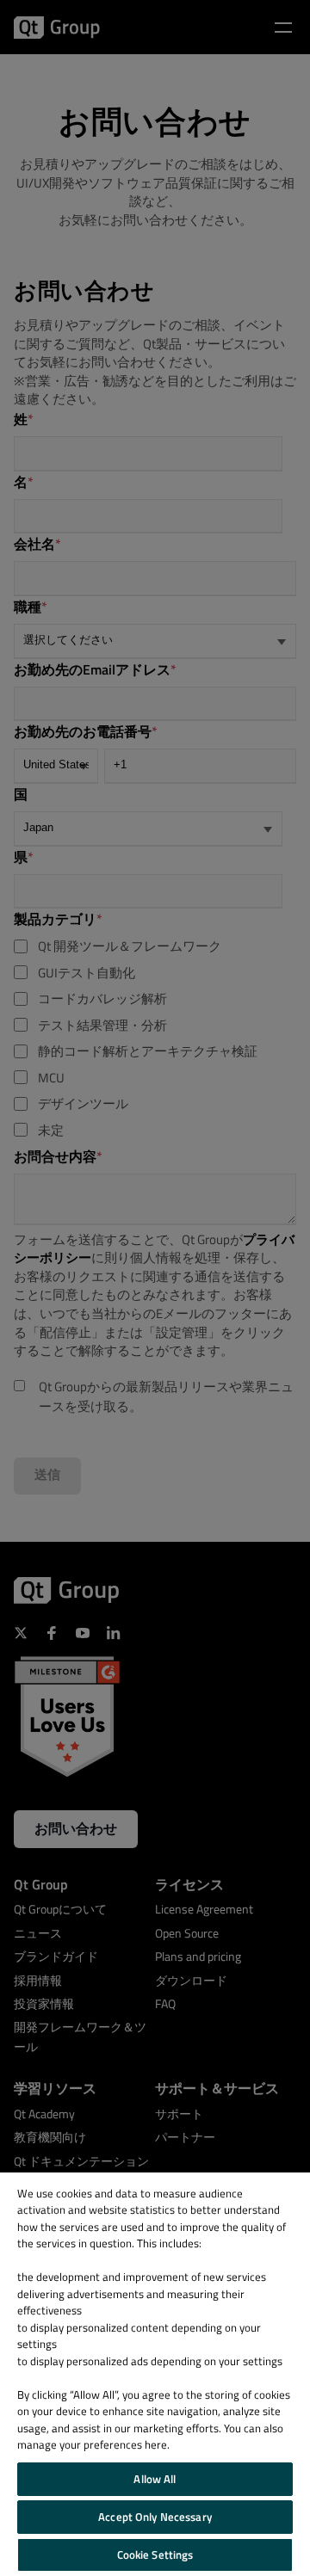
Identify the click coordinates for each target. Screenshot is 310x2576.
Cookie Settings (155, 2554)
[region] (155, 2374)
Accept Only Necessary (155, 2517)
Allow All (155, 2479)
